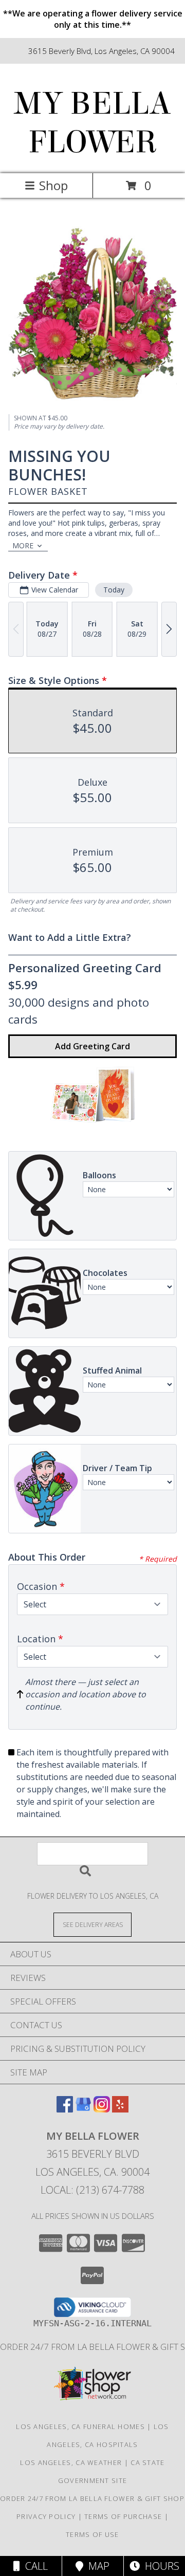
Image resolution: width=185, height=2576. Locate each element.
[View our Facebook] (65, 2109)
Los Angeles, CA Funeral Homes (80, 2426)
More (23, 545)
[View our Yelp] (120, 2109)
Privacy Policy (46, 2516)
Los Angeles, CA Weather (71, 2462)
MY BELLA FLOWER (92, 123)
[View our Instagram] (102, 2109)
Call (34, 2566)
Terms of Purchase (123, 2516)
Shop (53, 185)
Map (96, 2566)
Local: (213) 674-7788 (92, 2190)
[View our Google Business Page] (83, 2109)
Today (114, 590)
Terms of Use (92, 2534)
